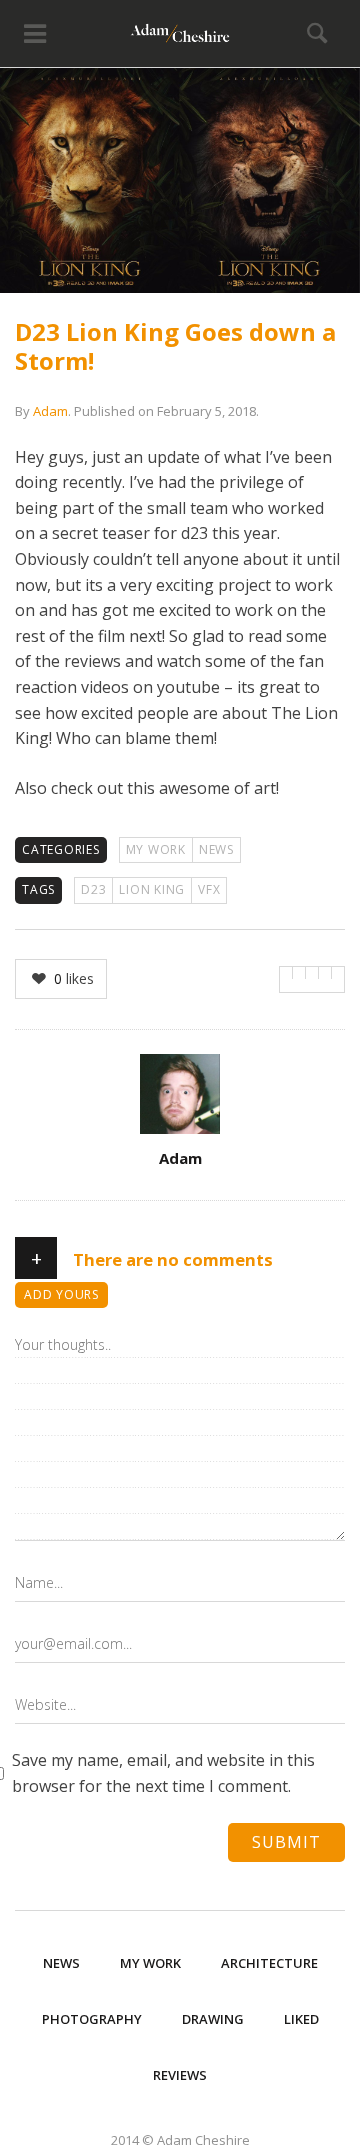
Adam (50, 411)
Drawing (213, 2019)
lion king (152, 889)
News (216, 849)
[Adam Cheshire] (180, 33)
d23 (93, 889)
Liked (301, 2019)
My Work (156, 849)
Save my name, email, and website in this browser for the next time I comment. (163, 1773)
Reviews (180, 2075)
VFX (209, 889)
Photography (92, 2019)
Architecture (269, 1963)
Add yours (61, 1294)
